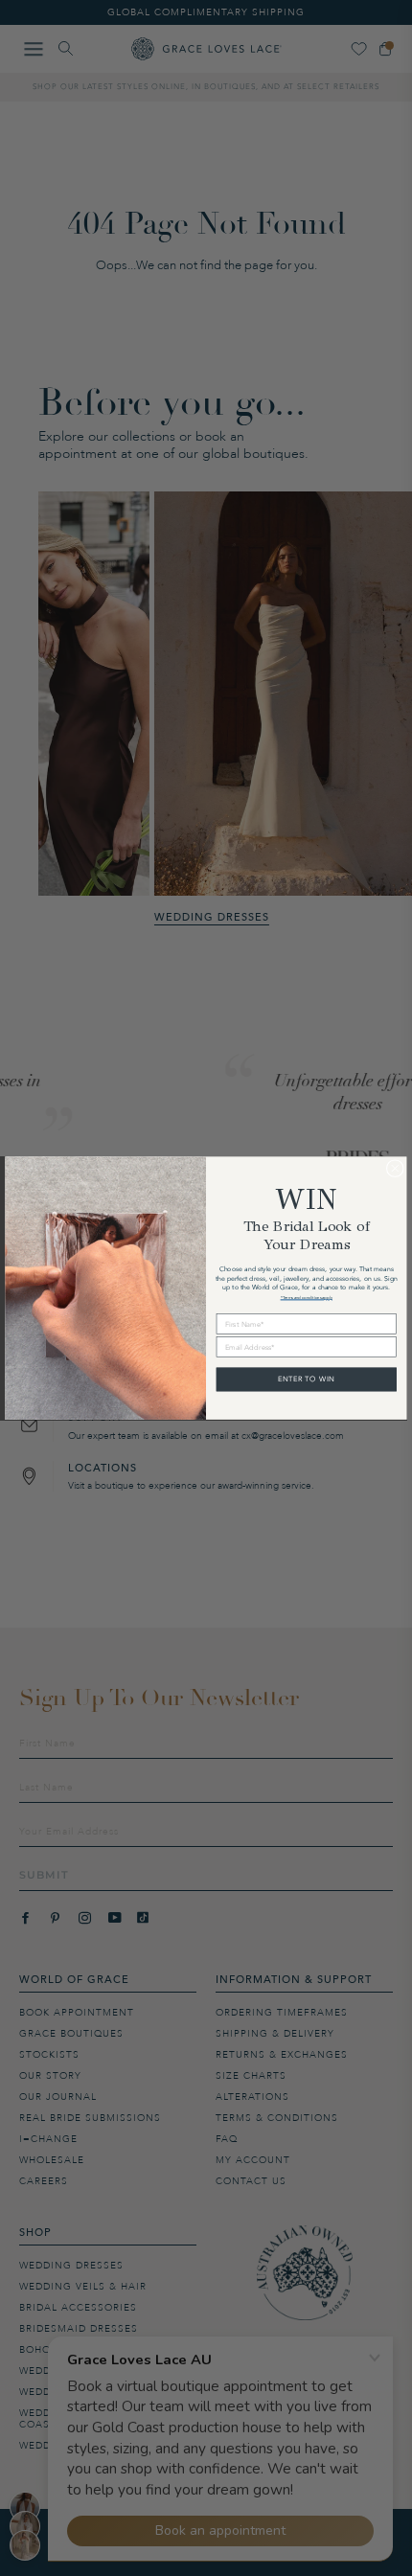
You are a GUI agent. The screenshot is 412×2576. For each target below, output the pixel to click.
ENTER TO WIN (307, 1379)
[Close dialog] (395, 1168)
